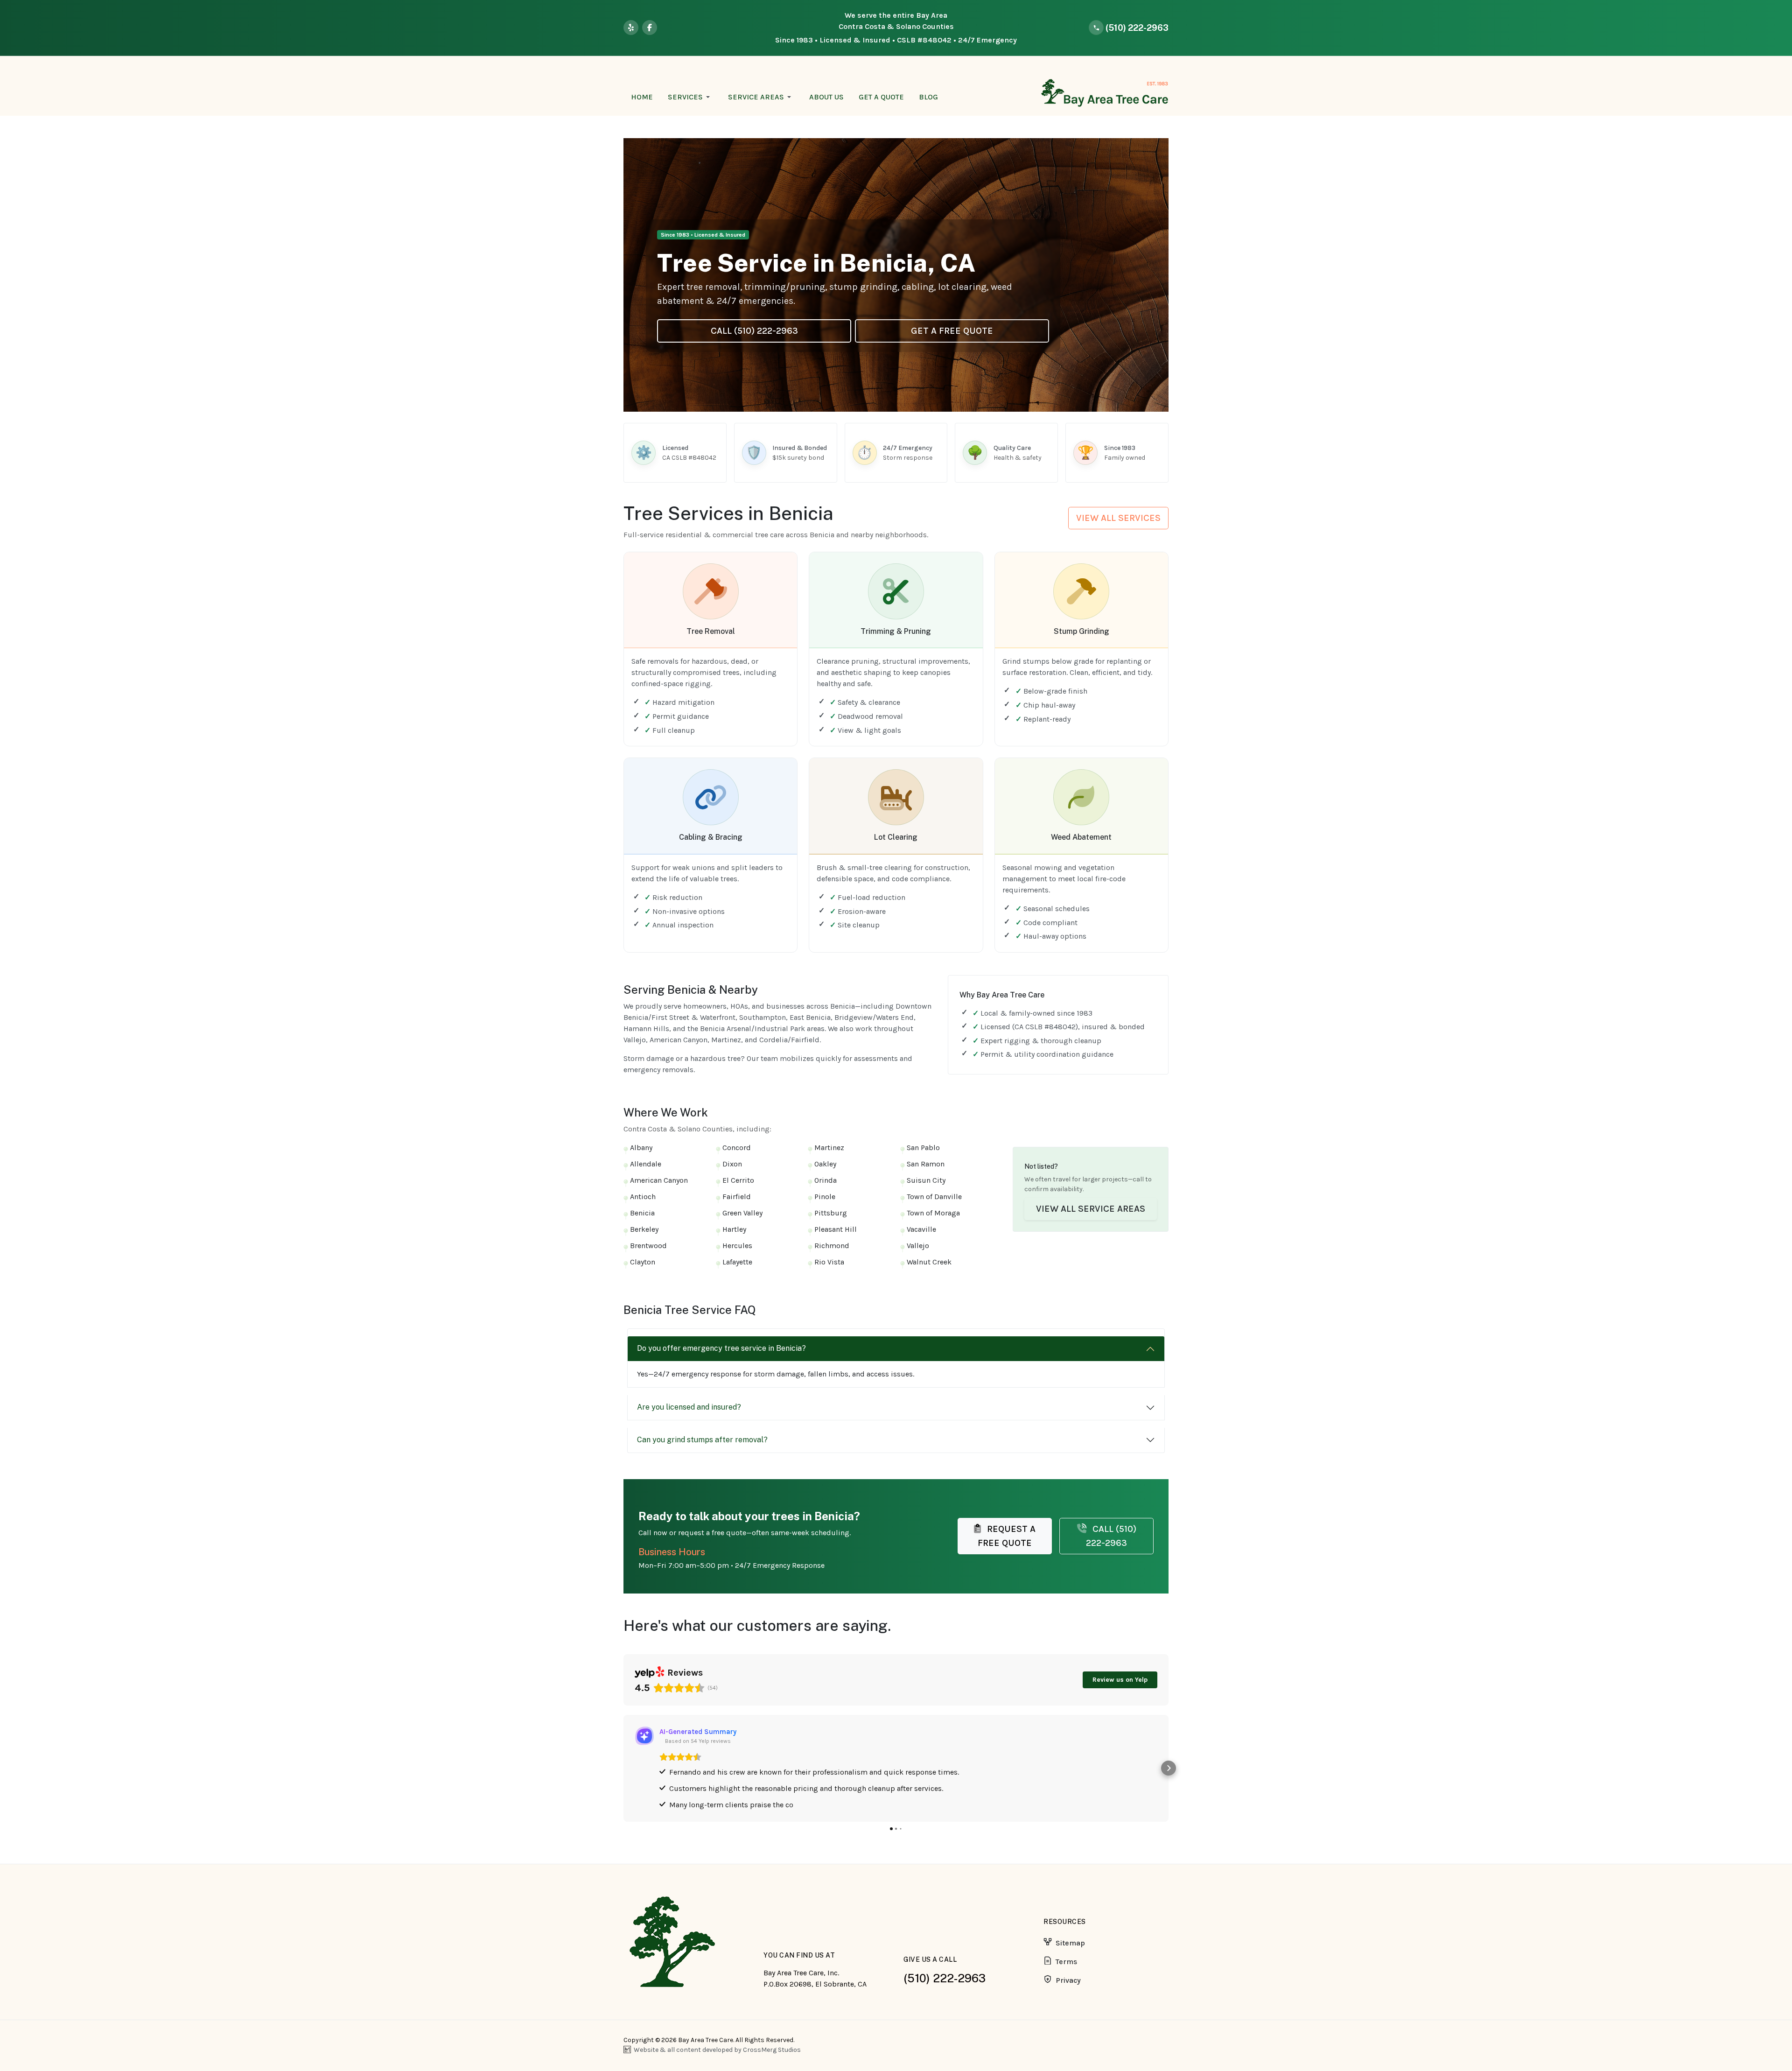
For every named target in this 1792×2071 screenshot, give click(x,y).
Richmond (832, 1246)
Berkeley (644, 1229)
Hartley (734, 1229)
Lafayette (737, 1262)
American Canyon (659, 1180)
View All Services (1118, 518)
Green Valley (742, 1213)
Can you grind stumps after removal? (702, 1440)
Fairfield (737, 1197)
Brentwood (648, 1246)
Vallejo (918, 1246)
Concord (737, 1148)
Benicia (642, 1213)
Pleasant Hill (836, 1229)
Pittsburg (831, 1213)
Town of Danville (934, 1197)
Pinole (825, 1197)
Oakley (825, 1164)
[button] (690, 97)
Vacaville (921, 1229)
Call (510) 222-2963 (754, 331)
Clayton (643, 1262)
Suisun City (926, 1180)
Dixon (732, 1164)
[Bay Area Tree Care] (1103, 93)
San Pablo (923, 1148)
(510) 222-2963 (945, 1978)
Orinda (826, 1180)
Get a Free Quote (952, 331)
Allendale (646, 1164)
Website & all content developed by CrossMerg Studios (717, 2050)
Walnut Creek (929, 1262)
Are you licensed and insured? (689, 1407)
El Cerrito (738, 1180)
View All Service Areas (1091, 1209)
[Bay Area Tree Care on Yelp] (631, 28)
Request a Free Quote (1007, 1536)
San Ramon (926, 1164)
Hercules (737, 1246)
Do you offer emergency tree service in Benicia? (721, 1348)
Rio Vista (829, 1262)
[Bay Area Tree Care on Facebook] (650, 28)
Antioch (643, 1197)
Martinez (829, 1148)
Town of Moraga (933, 1213)
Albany (641, 1148)
